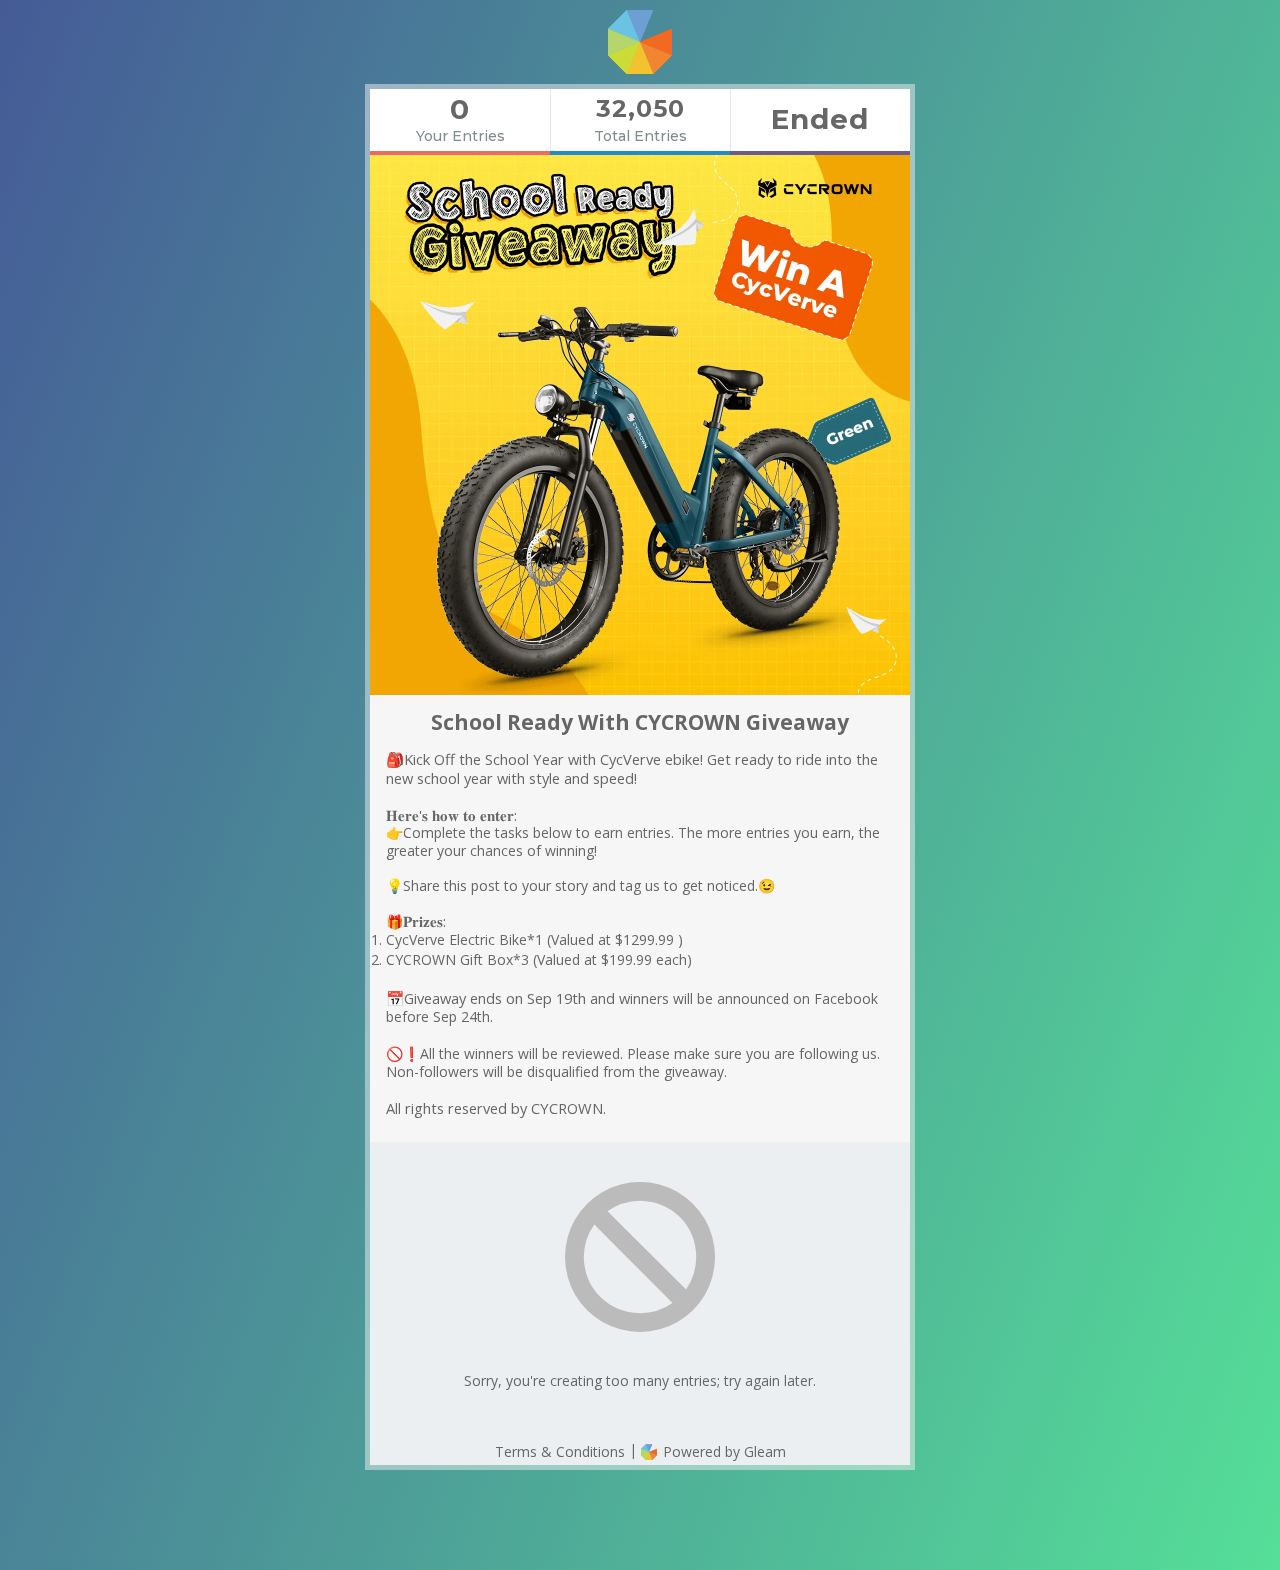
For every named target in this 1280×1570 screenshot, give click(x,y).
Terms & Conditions (560, 1451)
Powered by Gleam (722, 1451)
